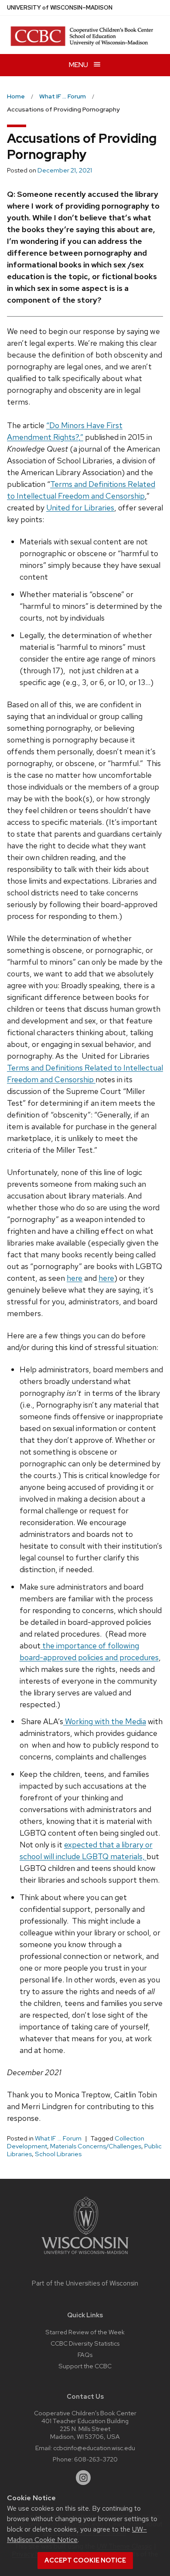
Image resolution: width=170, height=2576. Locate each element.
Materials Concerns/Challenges (96, 2146)
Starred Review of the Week (85, 2332)
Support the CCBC (85, 2366)
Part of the (85, 2283)
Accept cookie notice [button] (85, 2560)
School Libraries (58, 2154)
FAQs (85, 2355)
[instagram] (83, 2478)
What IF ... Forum (58, 2138)
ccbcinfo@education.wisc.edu (94, 2448)
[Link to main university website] (85, 2256)
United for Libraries (80, 508)
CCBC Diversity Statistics (85, 2343)
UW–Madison (60, 8)
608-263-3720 (96, 2459)
